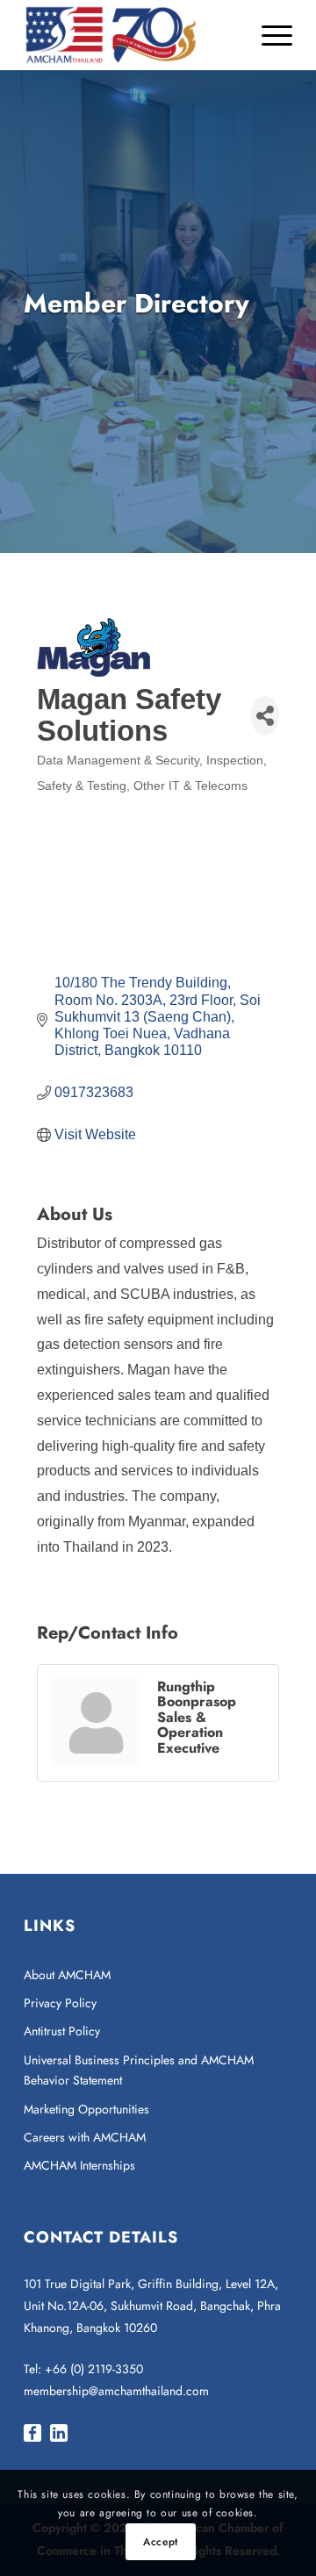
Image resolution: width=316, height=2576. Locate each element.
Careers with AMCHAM (85, 2137)
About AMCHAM (67, 1975)
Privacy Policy (60, 2003)
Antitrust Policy (62, 2031)
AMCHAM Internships (79, 2165)
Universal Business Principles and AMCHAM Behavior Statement (139, 2070)
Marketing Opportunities (86, 2109)
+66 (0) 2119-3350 (94, 2369)
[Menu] (268, 35)
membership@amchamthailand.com (116, 2391)
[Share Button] (265, 716)
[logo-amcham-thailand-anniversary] (131, 35)
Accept (161, 2542)
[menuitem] (268, 35)
